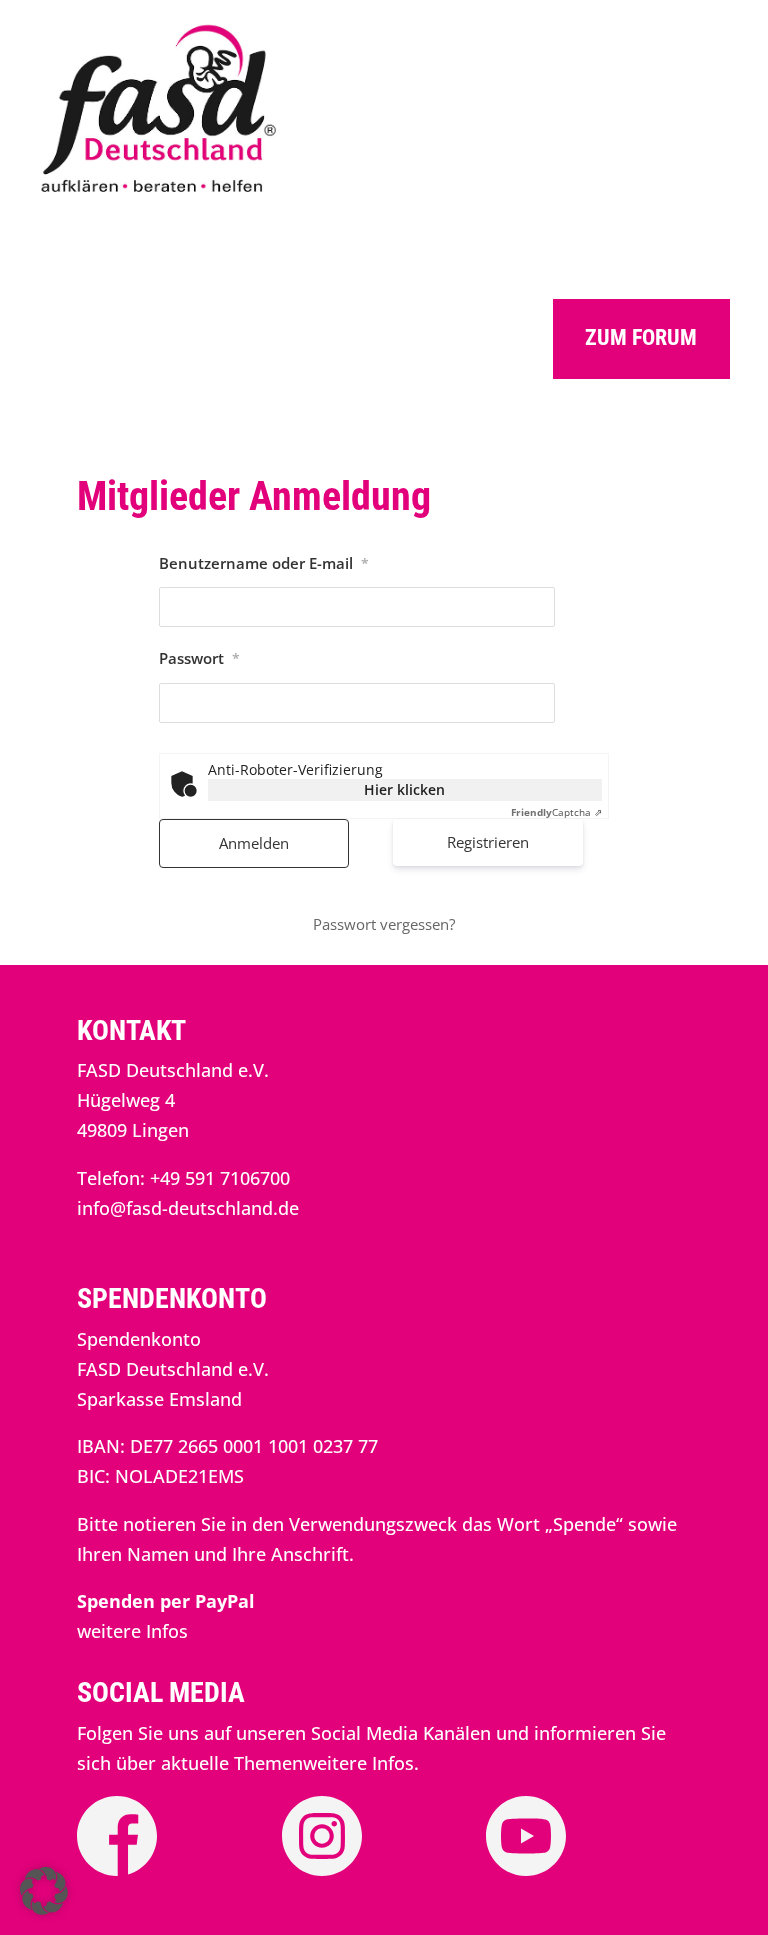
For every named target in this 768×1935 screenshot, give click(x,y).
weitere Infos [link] (132, 1631)
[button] (44, 1891)
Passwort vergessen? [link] (384, 924)
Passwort (199, 658)
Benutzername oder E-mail (264, 563)
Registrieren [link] (488, 842)
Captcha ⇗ (556, 812)
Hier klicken (404, 789)
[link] (159, 192)
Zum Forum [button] (641, 337)
